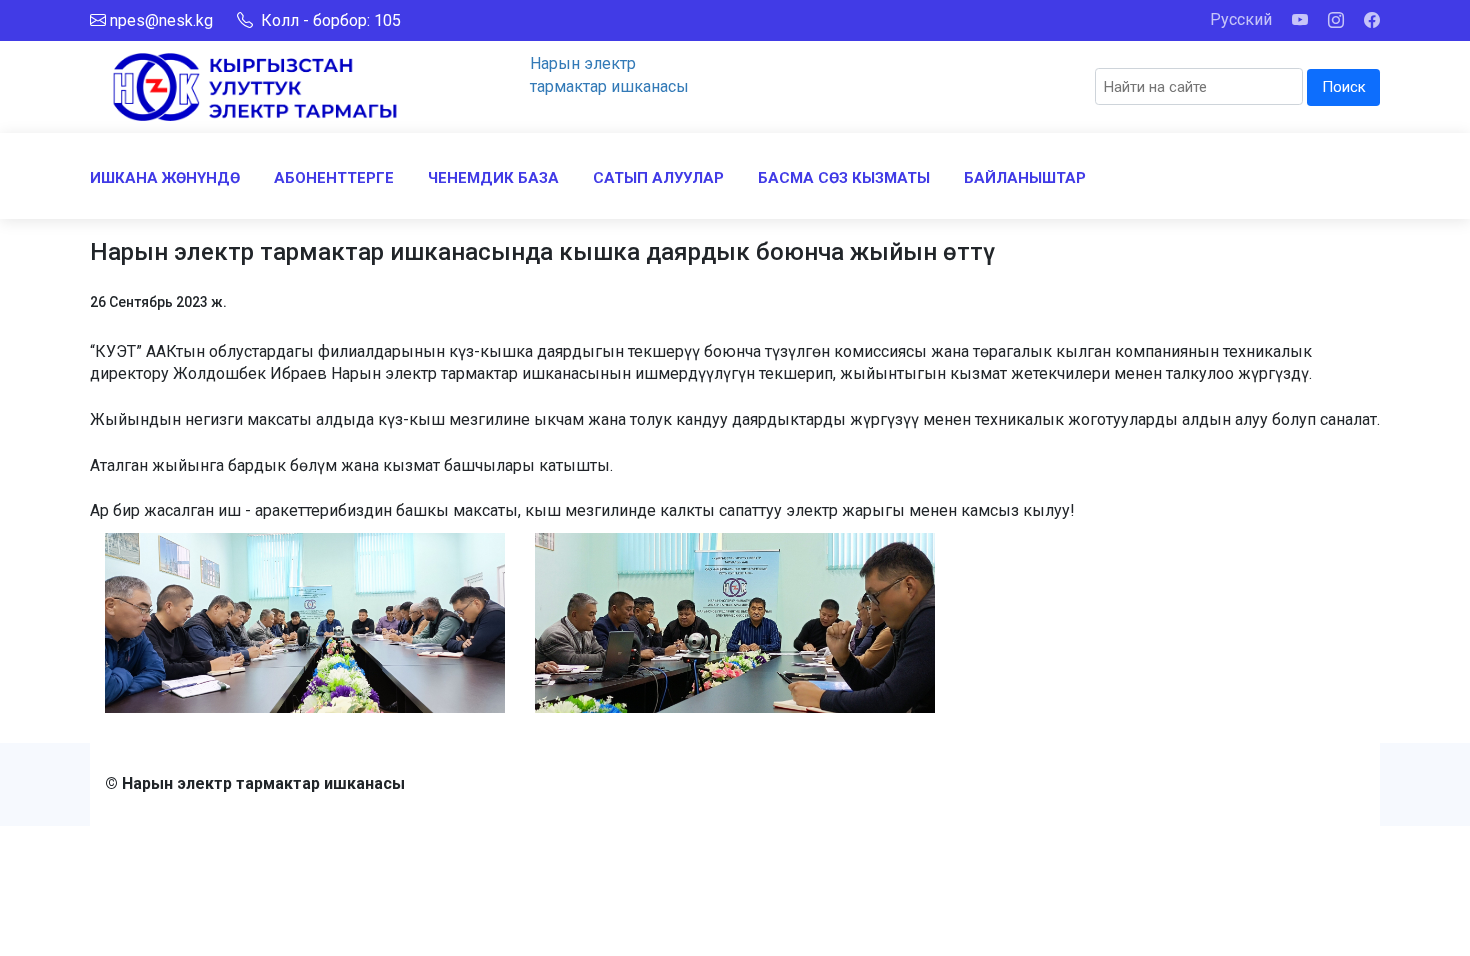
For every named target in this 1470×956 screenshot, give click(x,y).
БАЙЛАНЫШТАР (1025, 178)
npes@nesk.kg (161, 20)
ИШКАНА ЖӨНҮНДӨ (165, 178)
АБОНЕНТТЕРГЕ (334, 178)
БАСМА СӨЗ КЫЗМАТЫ (844, 178)
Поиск (1344, 87)
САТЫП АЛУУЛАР (658, 178)
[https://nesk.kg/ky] (255, 85)
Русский (1241, 19)
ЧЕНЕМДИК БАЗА (493, 178)
